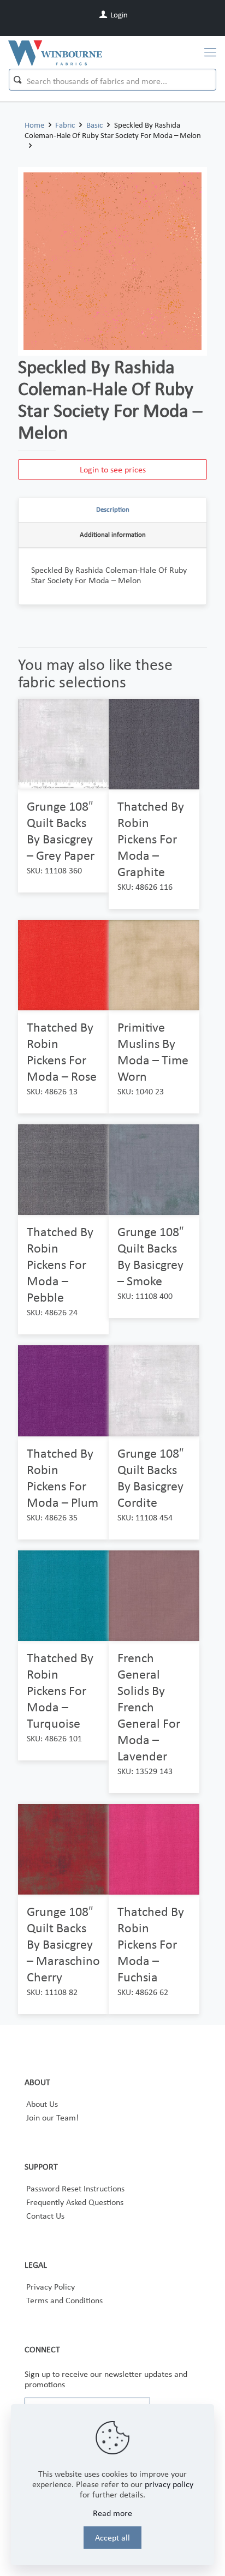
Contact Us (45, 2216)
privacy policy (169, 2484)
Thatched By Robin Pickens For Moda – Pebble (60, 1264)
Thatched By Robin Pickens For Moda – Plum (63, 1478)
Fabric (65, 125)
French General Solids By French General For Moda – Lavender (149, 1707)
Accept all (112, 2538)
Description (113, 509)
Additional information (113, 534)
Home (34, 125)
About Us (42, 2104)
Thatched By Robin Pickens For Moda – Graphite (151, 839)
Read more (112, 2513)
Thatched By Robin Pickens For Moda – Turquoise (60, 1690)
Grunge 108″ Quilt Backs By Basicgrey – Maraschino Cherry (63, 1944)
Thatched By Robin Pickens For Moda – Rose (62, 1052)
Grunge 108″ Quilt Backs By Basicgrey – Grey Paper (61, 831)
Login (118, 15)
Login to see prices (113, 469)
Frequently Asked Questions (75, 2202)
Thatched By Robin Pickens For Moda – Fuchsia (151, 1944)
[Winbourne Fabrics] (55, 52)
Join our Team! (52, 2117)
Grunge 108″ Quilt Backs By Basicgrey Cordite (151, 1478)
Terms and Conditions (64, 2300)
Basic (94, 125)
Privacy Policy (51, 2287)
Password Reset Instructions (75, 2188)
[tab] (112, 510)
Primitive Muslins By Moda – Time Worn (153, 1052)
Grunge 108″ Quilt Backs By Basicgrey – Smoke (151, 1256)
